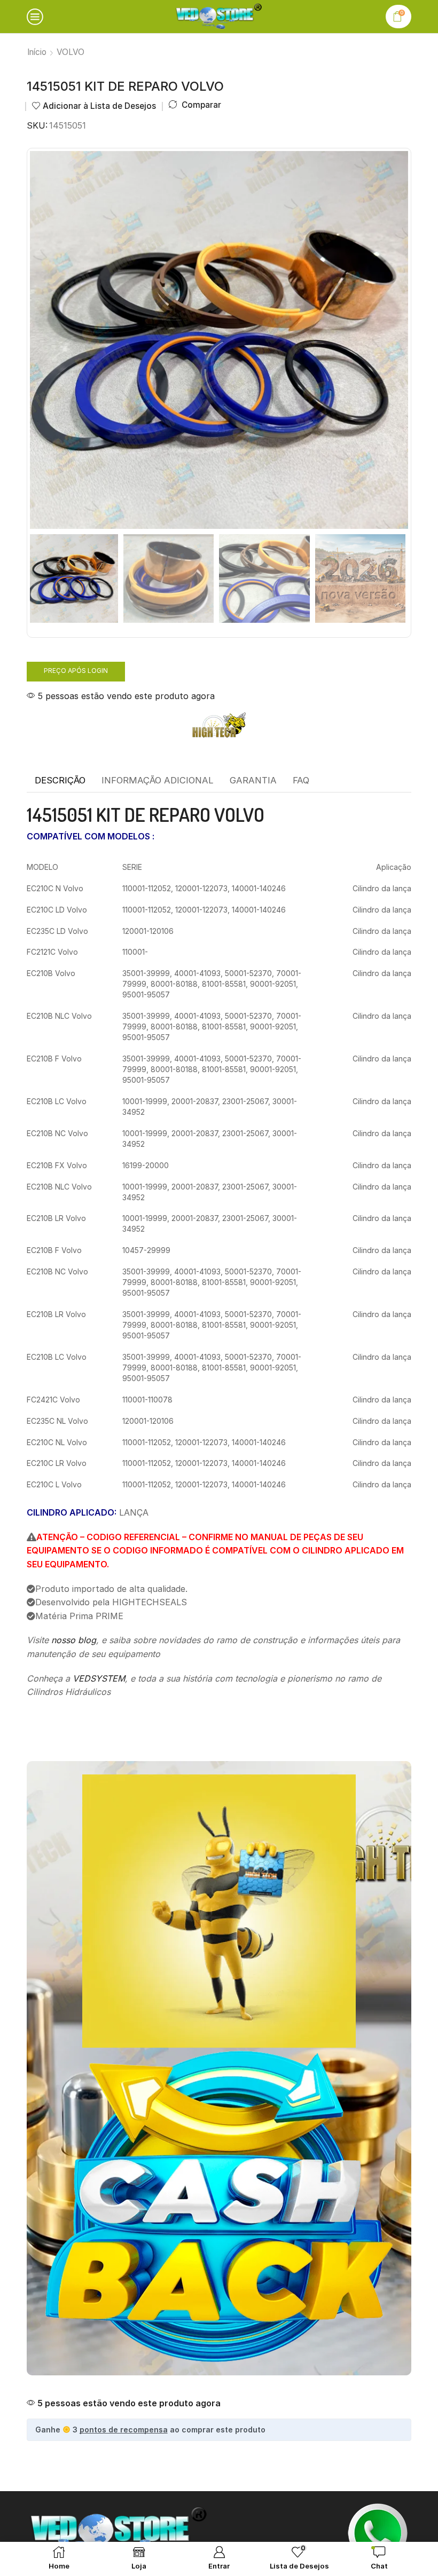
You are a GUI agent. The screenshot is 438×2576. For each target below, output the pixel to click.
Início (37, 52)
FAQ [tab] (301, 780)
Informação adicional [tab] (158, 780)
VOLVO (71, 52)
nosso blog (74, 1640)
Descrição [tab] (60, 780)
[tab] (60, 781)
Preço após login (76, 671)
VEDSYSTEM (99, 1678)
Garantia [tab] (253, 780)
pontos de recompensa (124, 2430)
